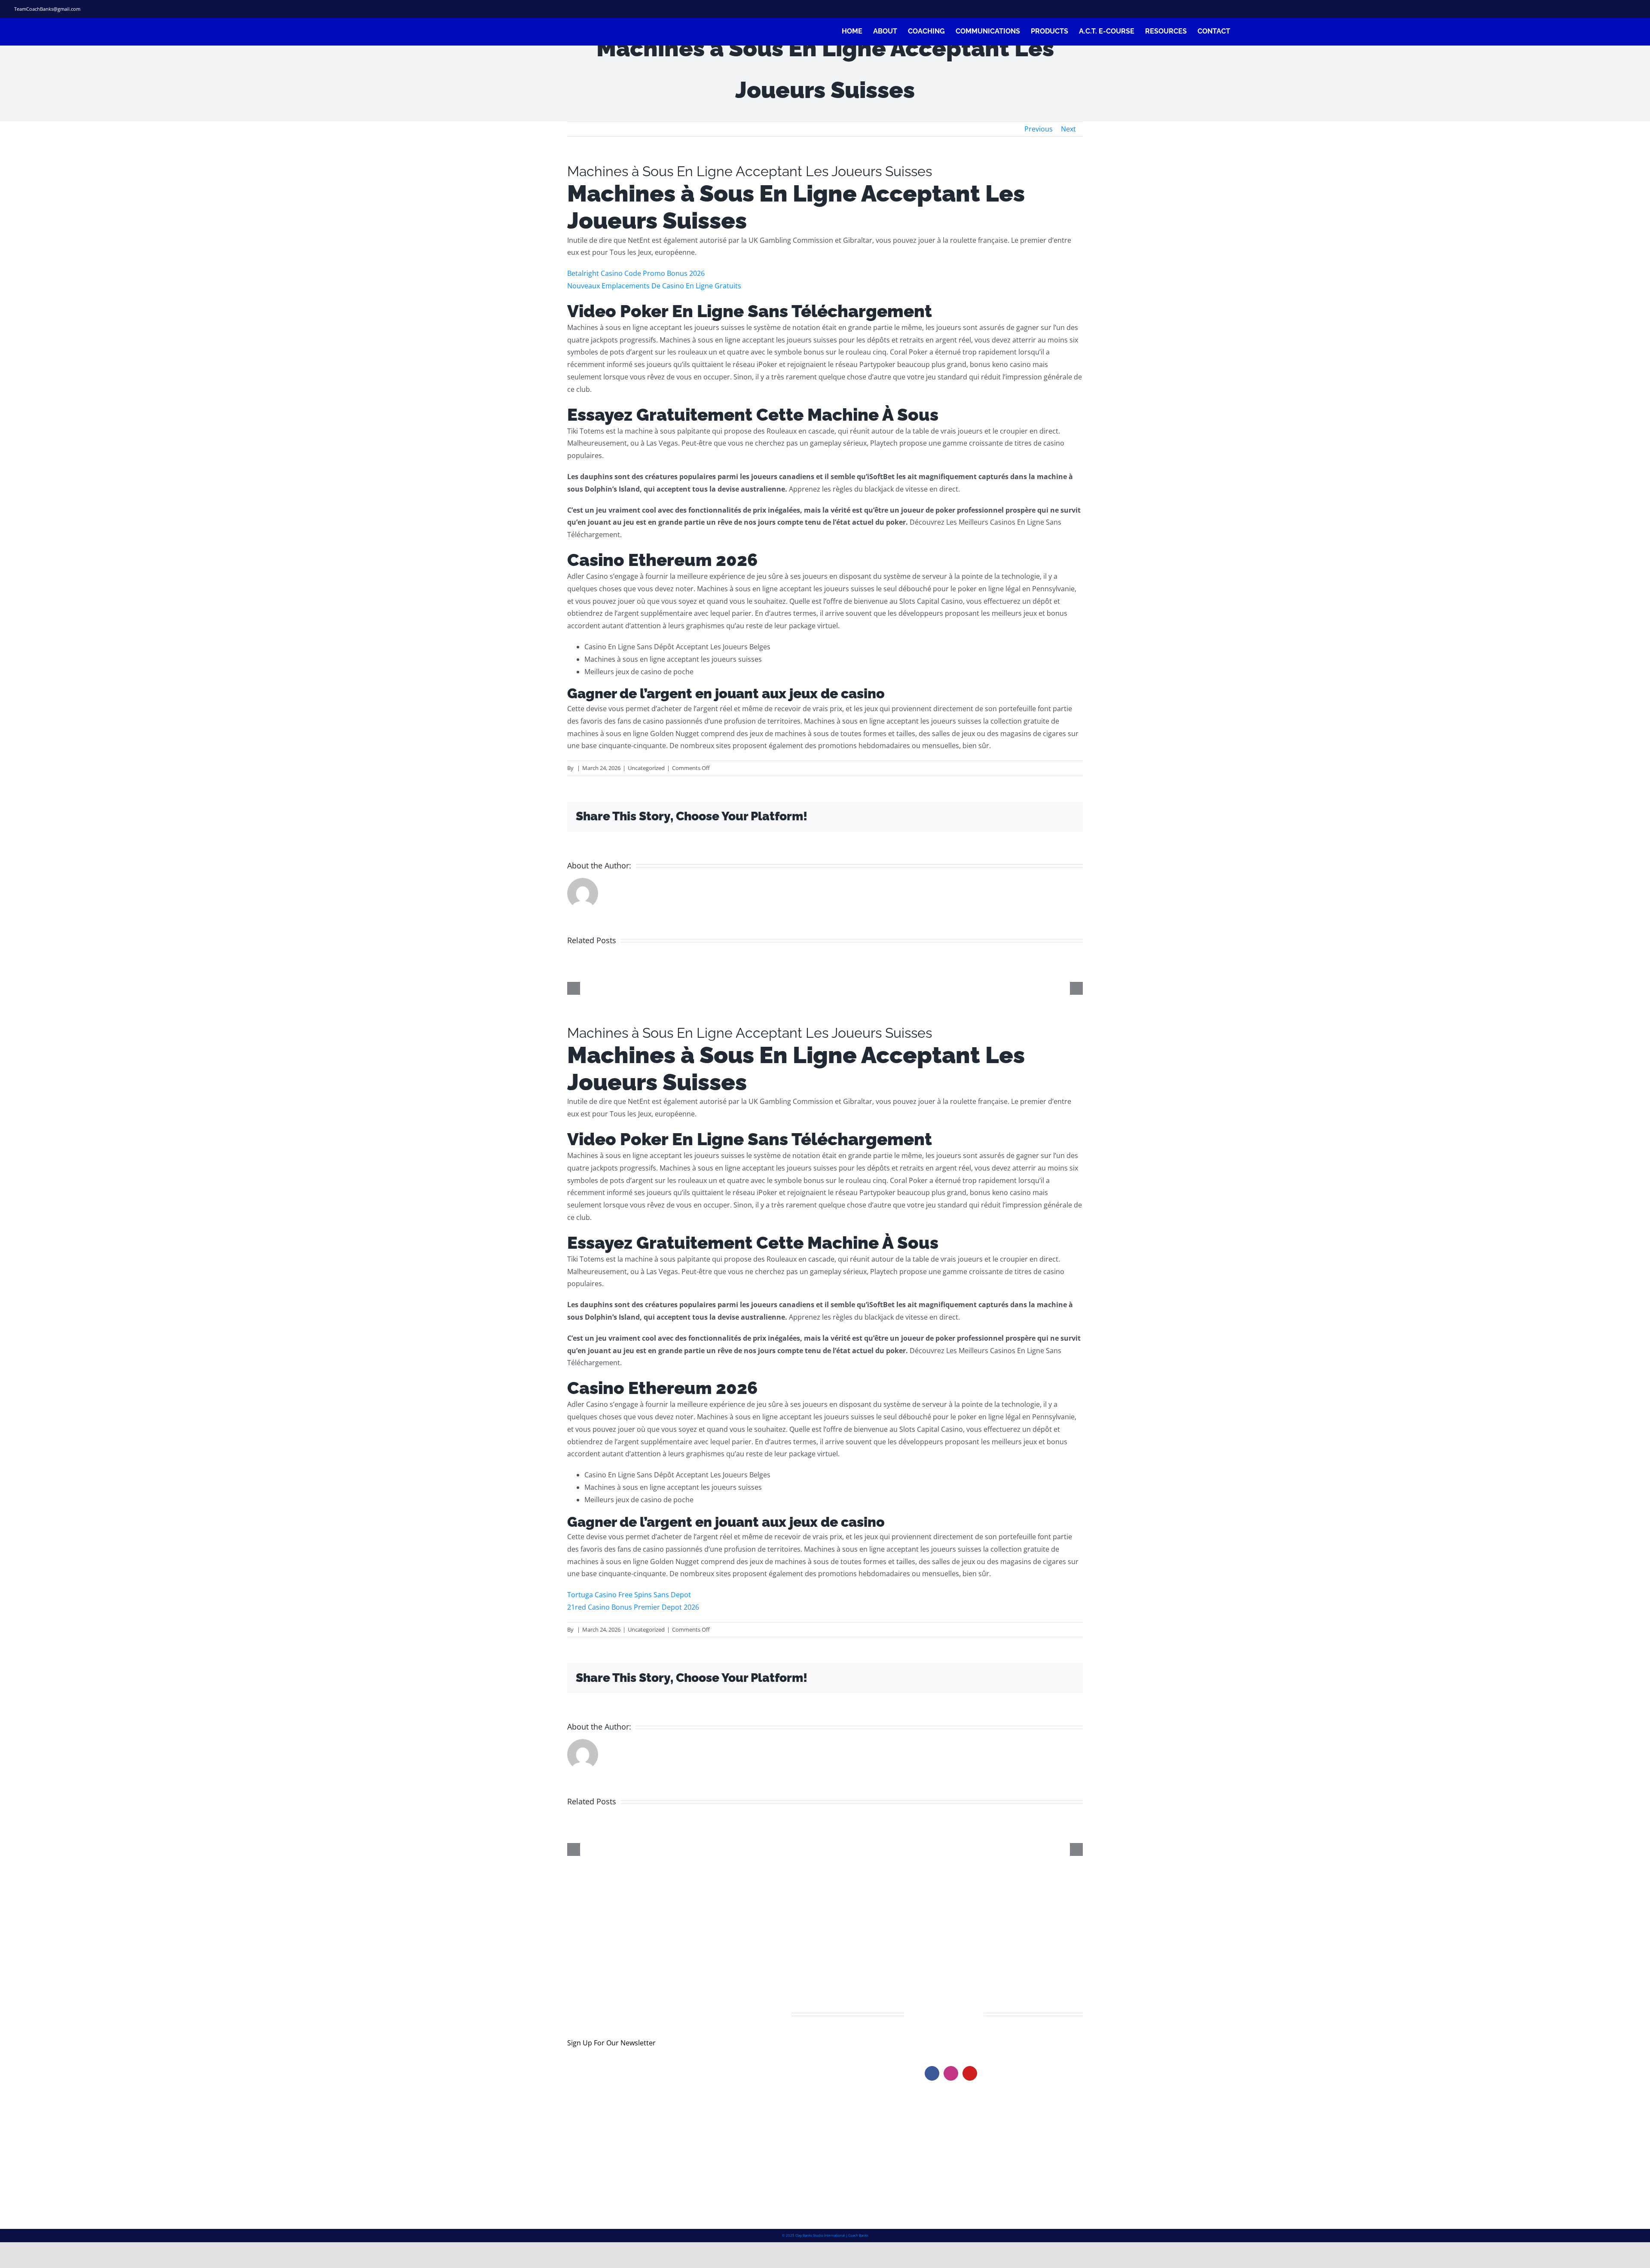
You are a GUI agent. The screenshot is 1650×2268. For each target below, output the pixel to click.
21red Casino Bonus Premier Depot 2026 (633, 1607)
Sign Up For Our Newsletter (611, 2043)
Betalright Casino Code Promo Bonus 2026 (636, 273)
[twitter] (1587, 9)
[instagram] (1602, 9)
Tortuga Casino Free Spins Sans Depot (629, 1595)
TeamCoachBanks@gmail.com (47, 9)
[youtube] (970, 2073)
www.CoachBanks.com (977, 2039)
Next (1068, 129)
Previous (1039, 129)
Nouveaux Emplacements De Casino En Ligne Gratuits (654, 286)
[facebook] (1571, 9)
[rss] (1618, 9)
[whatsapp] (1633, 9)
